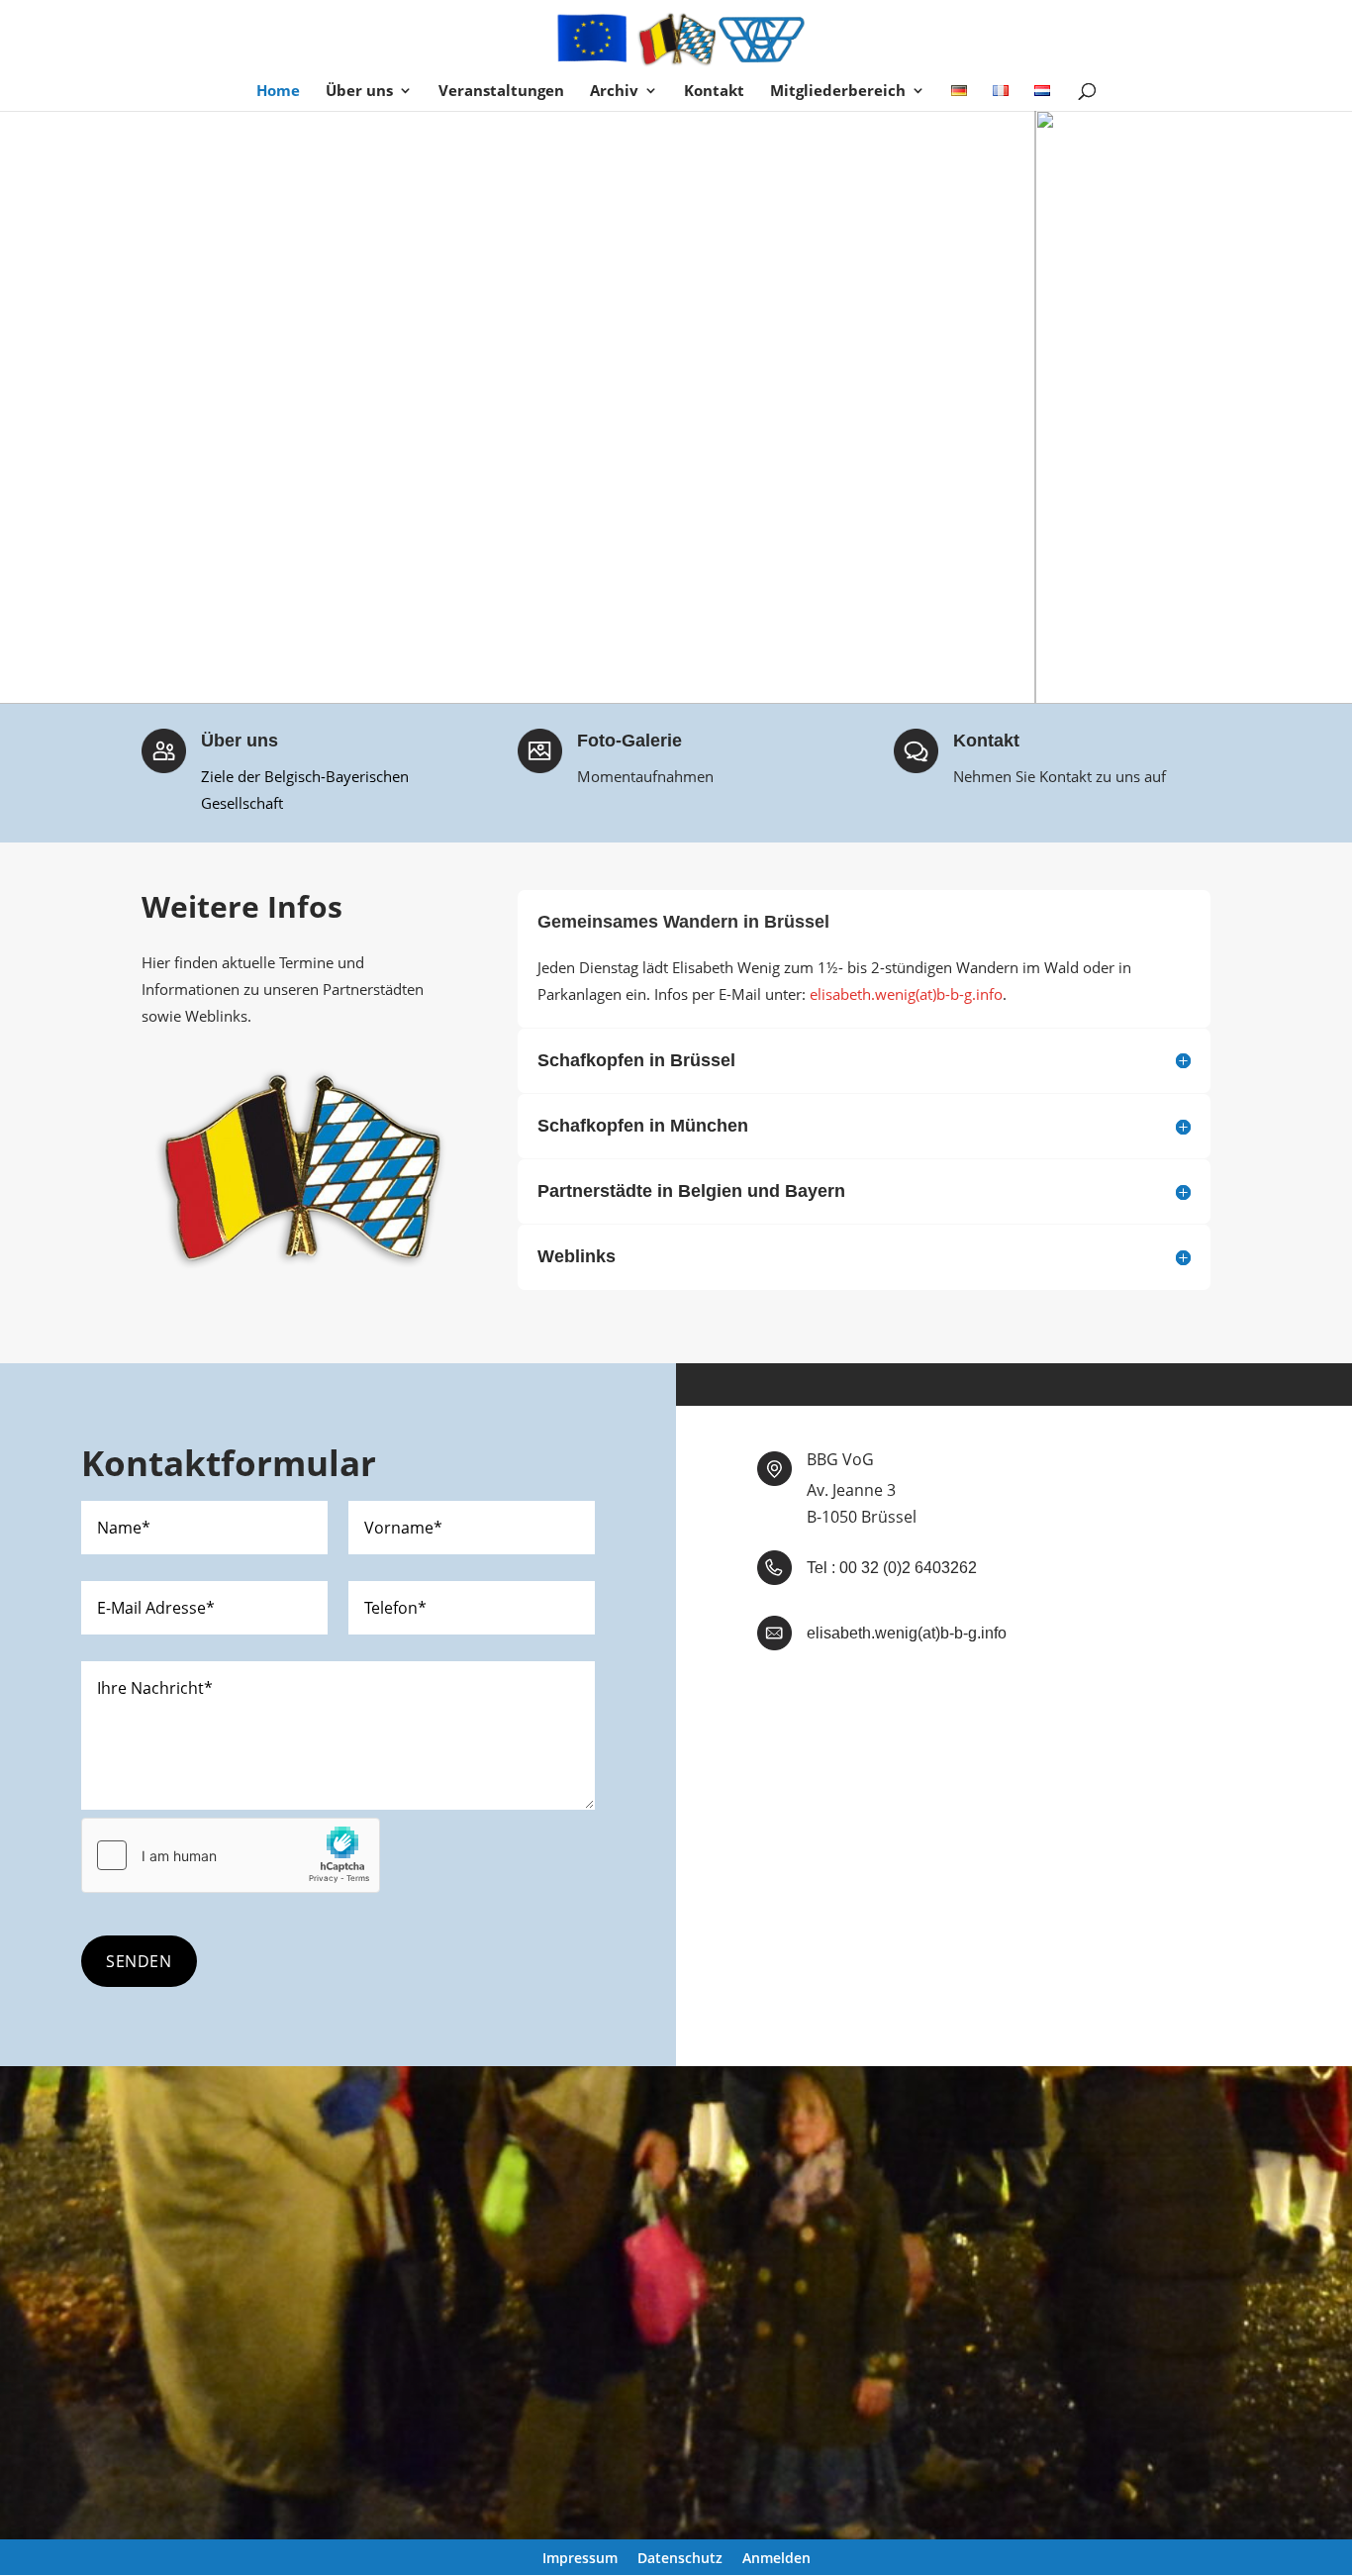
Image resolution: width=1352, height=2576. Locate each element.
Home (278, 92)
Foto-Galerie (629, 741)
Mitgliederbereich (838, 92)
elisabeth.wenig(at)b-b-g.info (906, 994)
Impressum (580, 2558)
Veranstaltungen (501, 92)
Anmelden (776, 2558)
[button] (31, 407)
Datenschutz (680, 2558)
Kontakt (714, 92)
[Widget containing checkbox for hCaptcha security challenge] (231, 1855)
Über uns (359, 92)
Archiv (614, 92)
